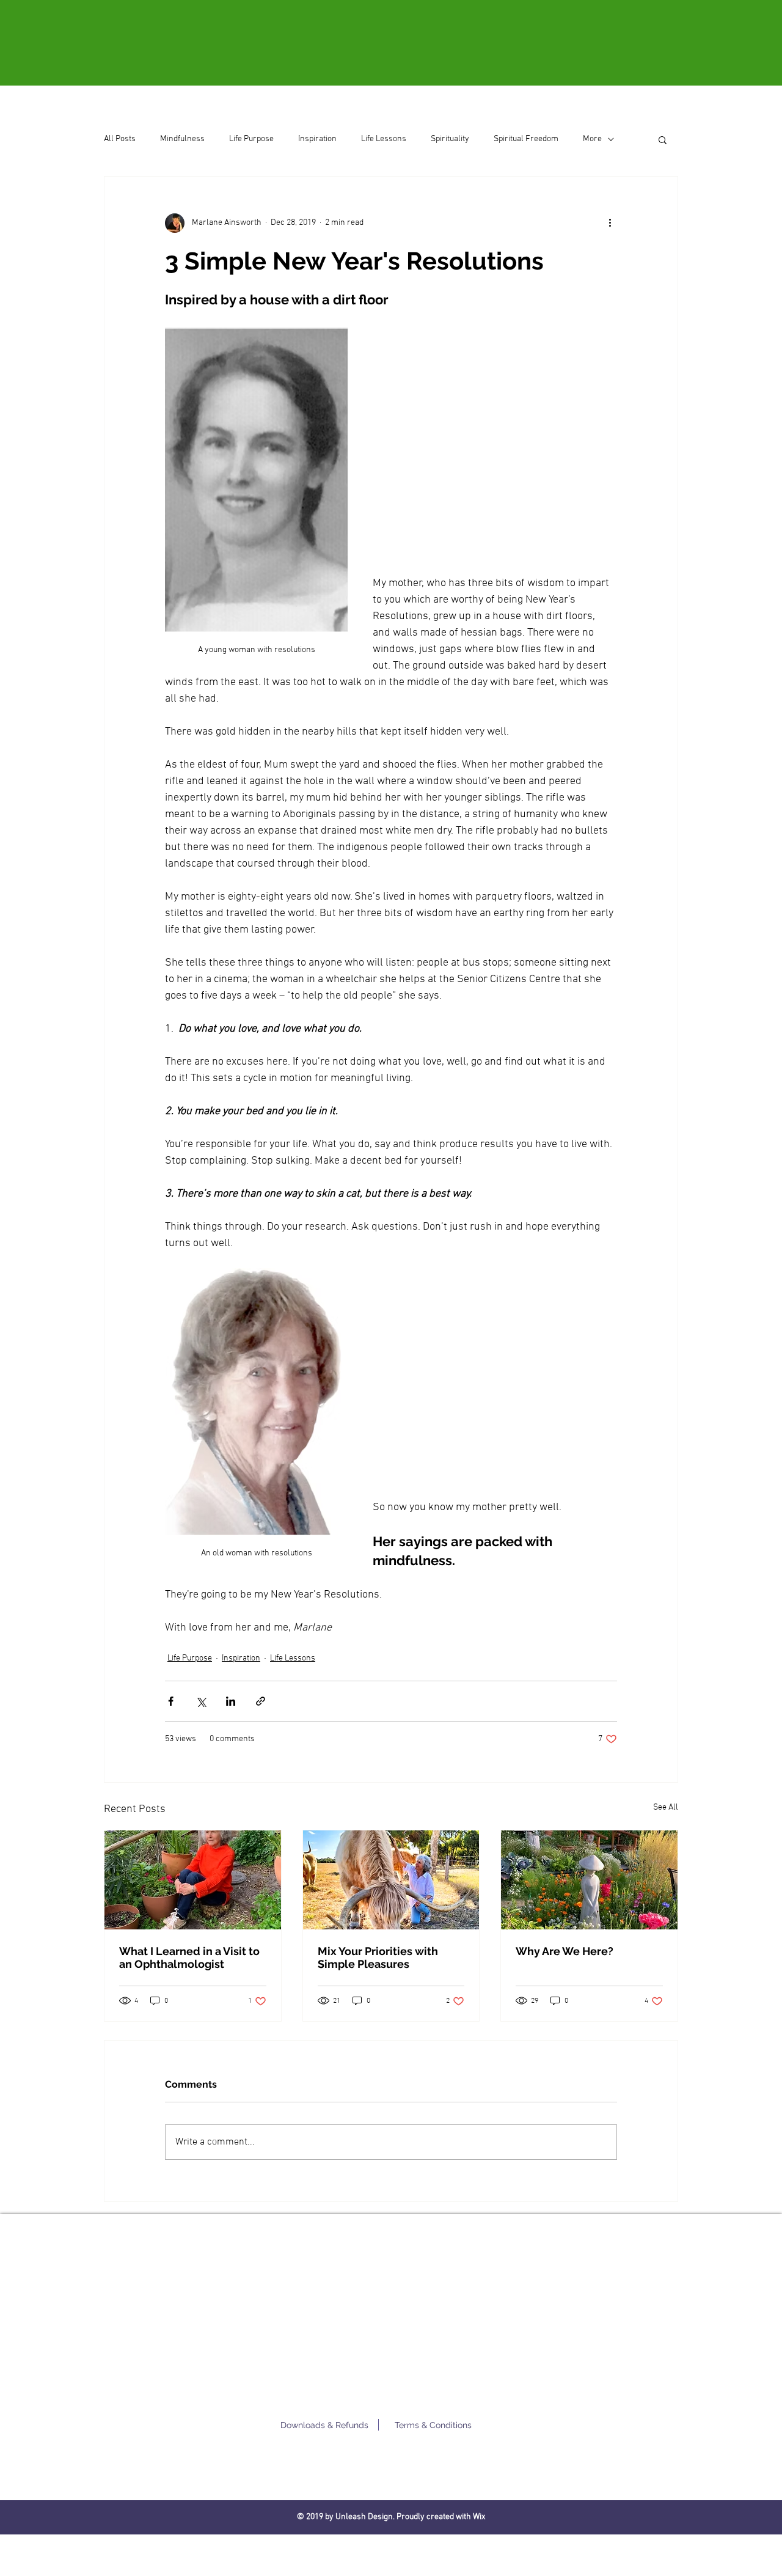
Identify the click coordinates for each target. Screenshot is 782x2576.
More (592, 139)
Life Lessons (384, 139)
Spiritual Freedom (526, 139)
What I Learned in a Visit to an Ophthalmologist (189, 1958)
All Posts (120, 139)
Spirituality (450, 139)
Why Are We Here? (565, 1951)
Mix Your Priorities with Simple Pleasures (378, 1958)
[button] (663, 139)
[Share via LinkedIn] (231, 1701)
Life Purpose (251, 139)
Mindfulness (182, 139)
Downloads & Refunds (324, 2425)
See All (666, 1807)
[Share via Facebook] (171, 1701)
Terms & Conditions (433, 2425)
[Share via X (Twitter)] (201, 1701)
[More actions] (610, 223)
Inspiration (317, 139)
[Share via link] (261, 1701)
